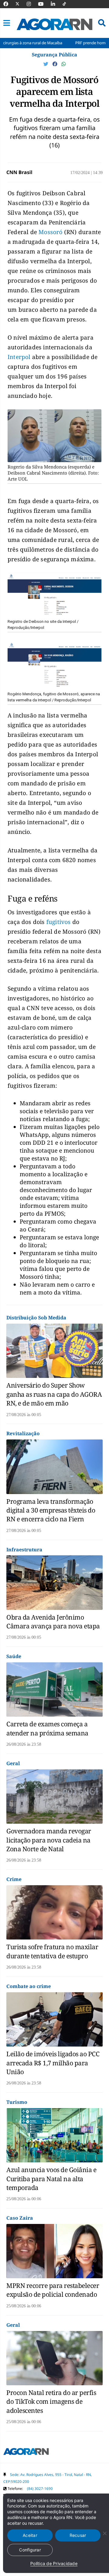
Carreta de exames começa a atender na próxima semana (47, 1728)
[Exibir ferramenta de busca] (102, 23)
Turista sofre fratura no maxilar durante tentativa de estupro (52, 1951)
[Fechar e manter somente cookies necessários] (104, 2533)
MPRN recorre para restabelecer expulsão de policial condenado (53, 2290)
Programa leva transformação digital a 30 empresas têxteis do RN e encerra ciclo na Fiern (51, 1510)
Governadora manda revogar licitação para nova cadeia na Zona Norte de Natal (49, 1840)
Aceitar (30, 2535)
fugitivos (59, 922)
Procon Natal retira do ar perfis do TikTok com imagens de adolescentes (51, 2401)
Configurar (30, 2550)
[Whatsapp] (64, 64)
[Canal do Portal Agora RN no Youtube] (44, 4)
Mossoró (51, 232)
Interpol (20, 357)
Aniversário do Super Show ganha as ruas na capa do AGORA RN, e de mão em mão (54, 1394)
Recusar (78, 2535)
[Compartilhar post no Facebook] (55, 64)
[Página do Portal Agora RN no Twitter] (21, 4)
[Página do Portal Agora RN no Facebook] (9, 4)
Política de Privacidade (54, 2563)
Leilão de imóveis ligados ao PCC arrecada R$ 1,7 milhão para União (53, 2063)
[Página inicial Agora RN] (26, 2453)
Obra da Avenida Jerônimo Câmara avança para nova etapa (53, 1622)
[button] (7, 23)
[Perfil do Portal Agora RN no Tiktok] (67, 4)
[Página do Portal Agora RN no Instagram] (32, 4)
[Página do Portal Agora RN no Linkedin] (56, 4)
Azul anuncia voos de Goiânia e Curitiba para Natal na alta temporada (51, 2179)
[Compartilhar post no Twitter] (46, 64)
